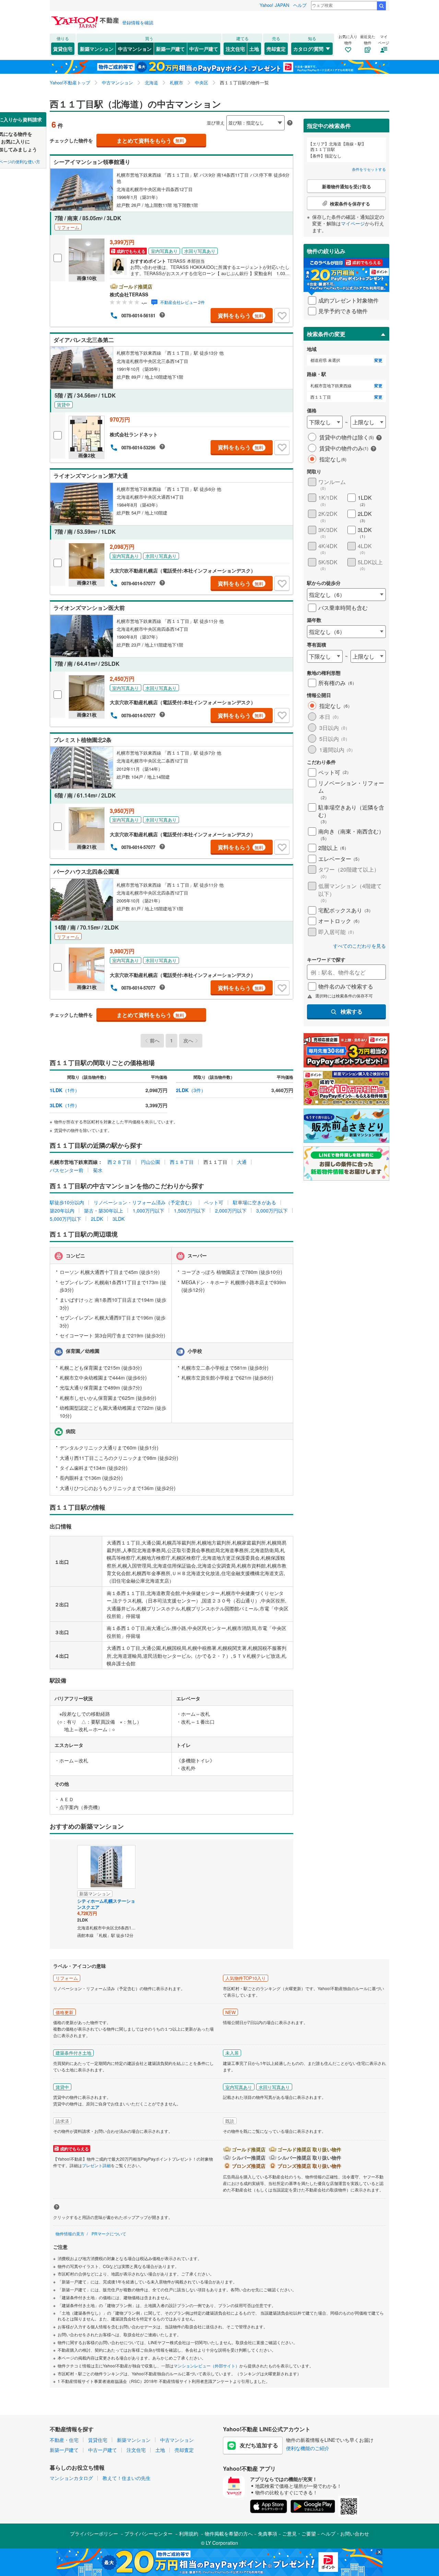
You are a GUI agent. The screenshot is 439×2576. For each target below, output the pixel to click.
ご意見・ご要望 (299, 2533)
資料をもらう (241, 315)
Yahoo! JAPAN (274, 5)
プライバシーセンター (149, 2533)
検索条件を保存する (225, 112)
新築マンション (97, 49)
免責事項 (268, 2533)
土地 (254, 49)
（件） (65, 1090)
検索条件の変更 (326, 334)
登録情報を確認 (138, 22)
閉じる (187, 117)
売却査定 (276, 49)
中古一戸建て (204, 49)
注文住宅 (235, 49)
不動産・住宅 (64, 2440)
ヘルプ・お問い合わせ (345, 2533)
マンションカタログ (71, 2478)
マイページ (353, 223)
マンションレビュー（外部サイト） (206, 2366)
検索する (352, 1011)
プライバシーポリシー (94, 2533)
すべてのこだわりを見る (359, 946)
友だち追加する (259, 2445)
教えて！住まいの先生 (127, 2478)
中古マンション (135, 49)
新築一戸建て (170, 49)
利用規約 (189, 2533)
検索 (381, 6)
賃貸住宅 (63, 49)
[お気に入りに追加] (282, 316)
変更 (378, 360)
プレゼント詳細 (96, 2165)
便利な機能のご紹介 (308, 2448)
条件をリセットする (369, 169)
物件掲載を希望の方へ (229, 2533)
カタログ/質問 (308, 49)
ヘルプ (300, 5)
